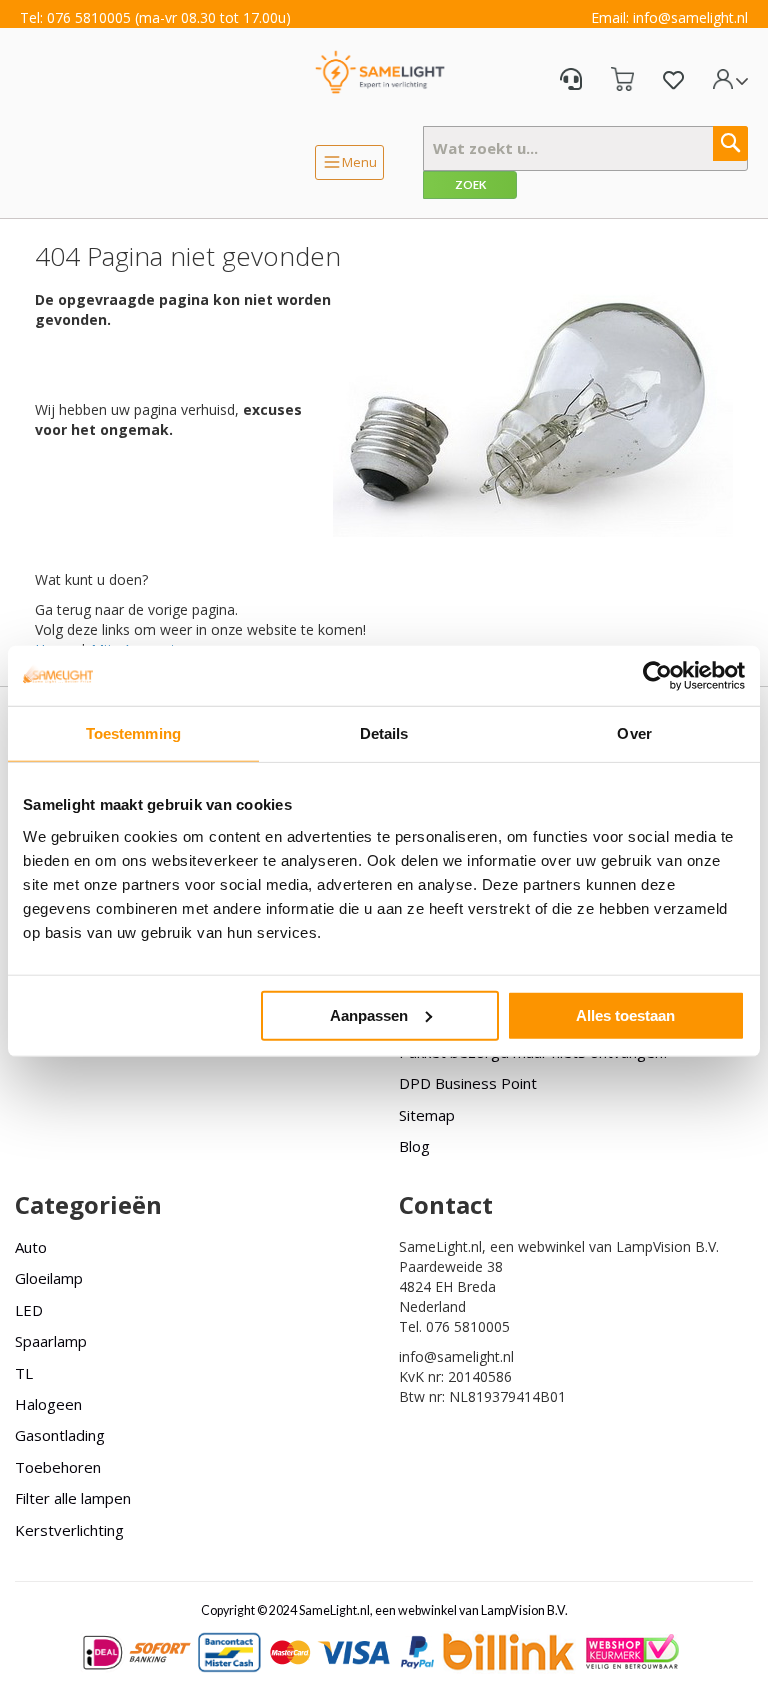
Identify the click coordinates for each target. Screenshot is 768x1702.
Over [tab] (634, 733)
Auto (31, 1247)
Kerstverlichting (69, 1530)
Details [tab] (384, 733)
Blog (414, 1146)
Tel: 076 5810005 (75, 17)
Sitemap (427, 1115)
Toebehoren (58, 1467)
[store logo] (380, 71)
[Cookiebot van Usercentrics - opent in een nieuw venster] (657, 676)
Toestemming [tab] (133, 733)
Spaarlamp (51, 1341)
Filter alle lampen (73, 1498)
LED (29, 1310)
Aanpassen (369, 1014)
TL (24, 1373)
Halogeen (48, 1404)
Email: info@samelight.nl (669, 17)
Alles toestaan (625, 1014)
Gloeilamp (49, 1278)
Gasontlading (60, 1435)
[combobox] (585, 148)
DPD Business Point (468, 1083)
